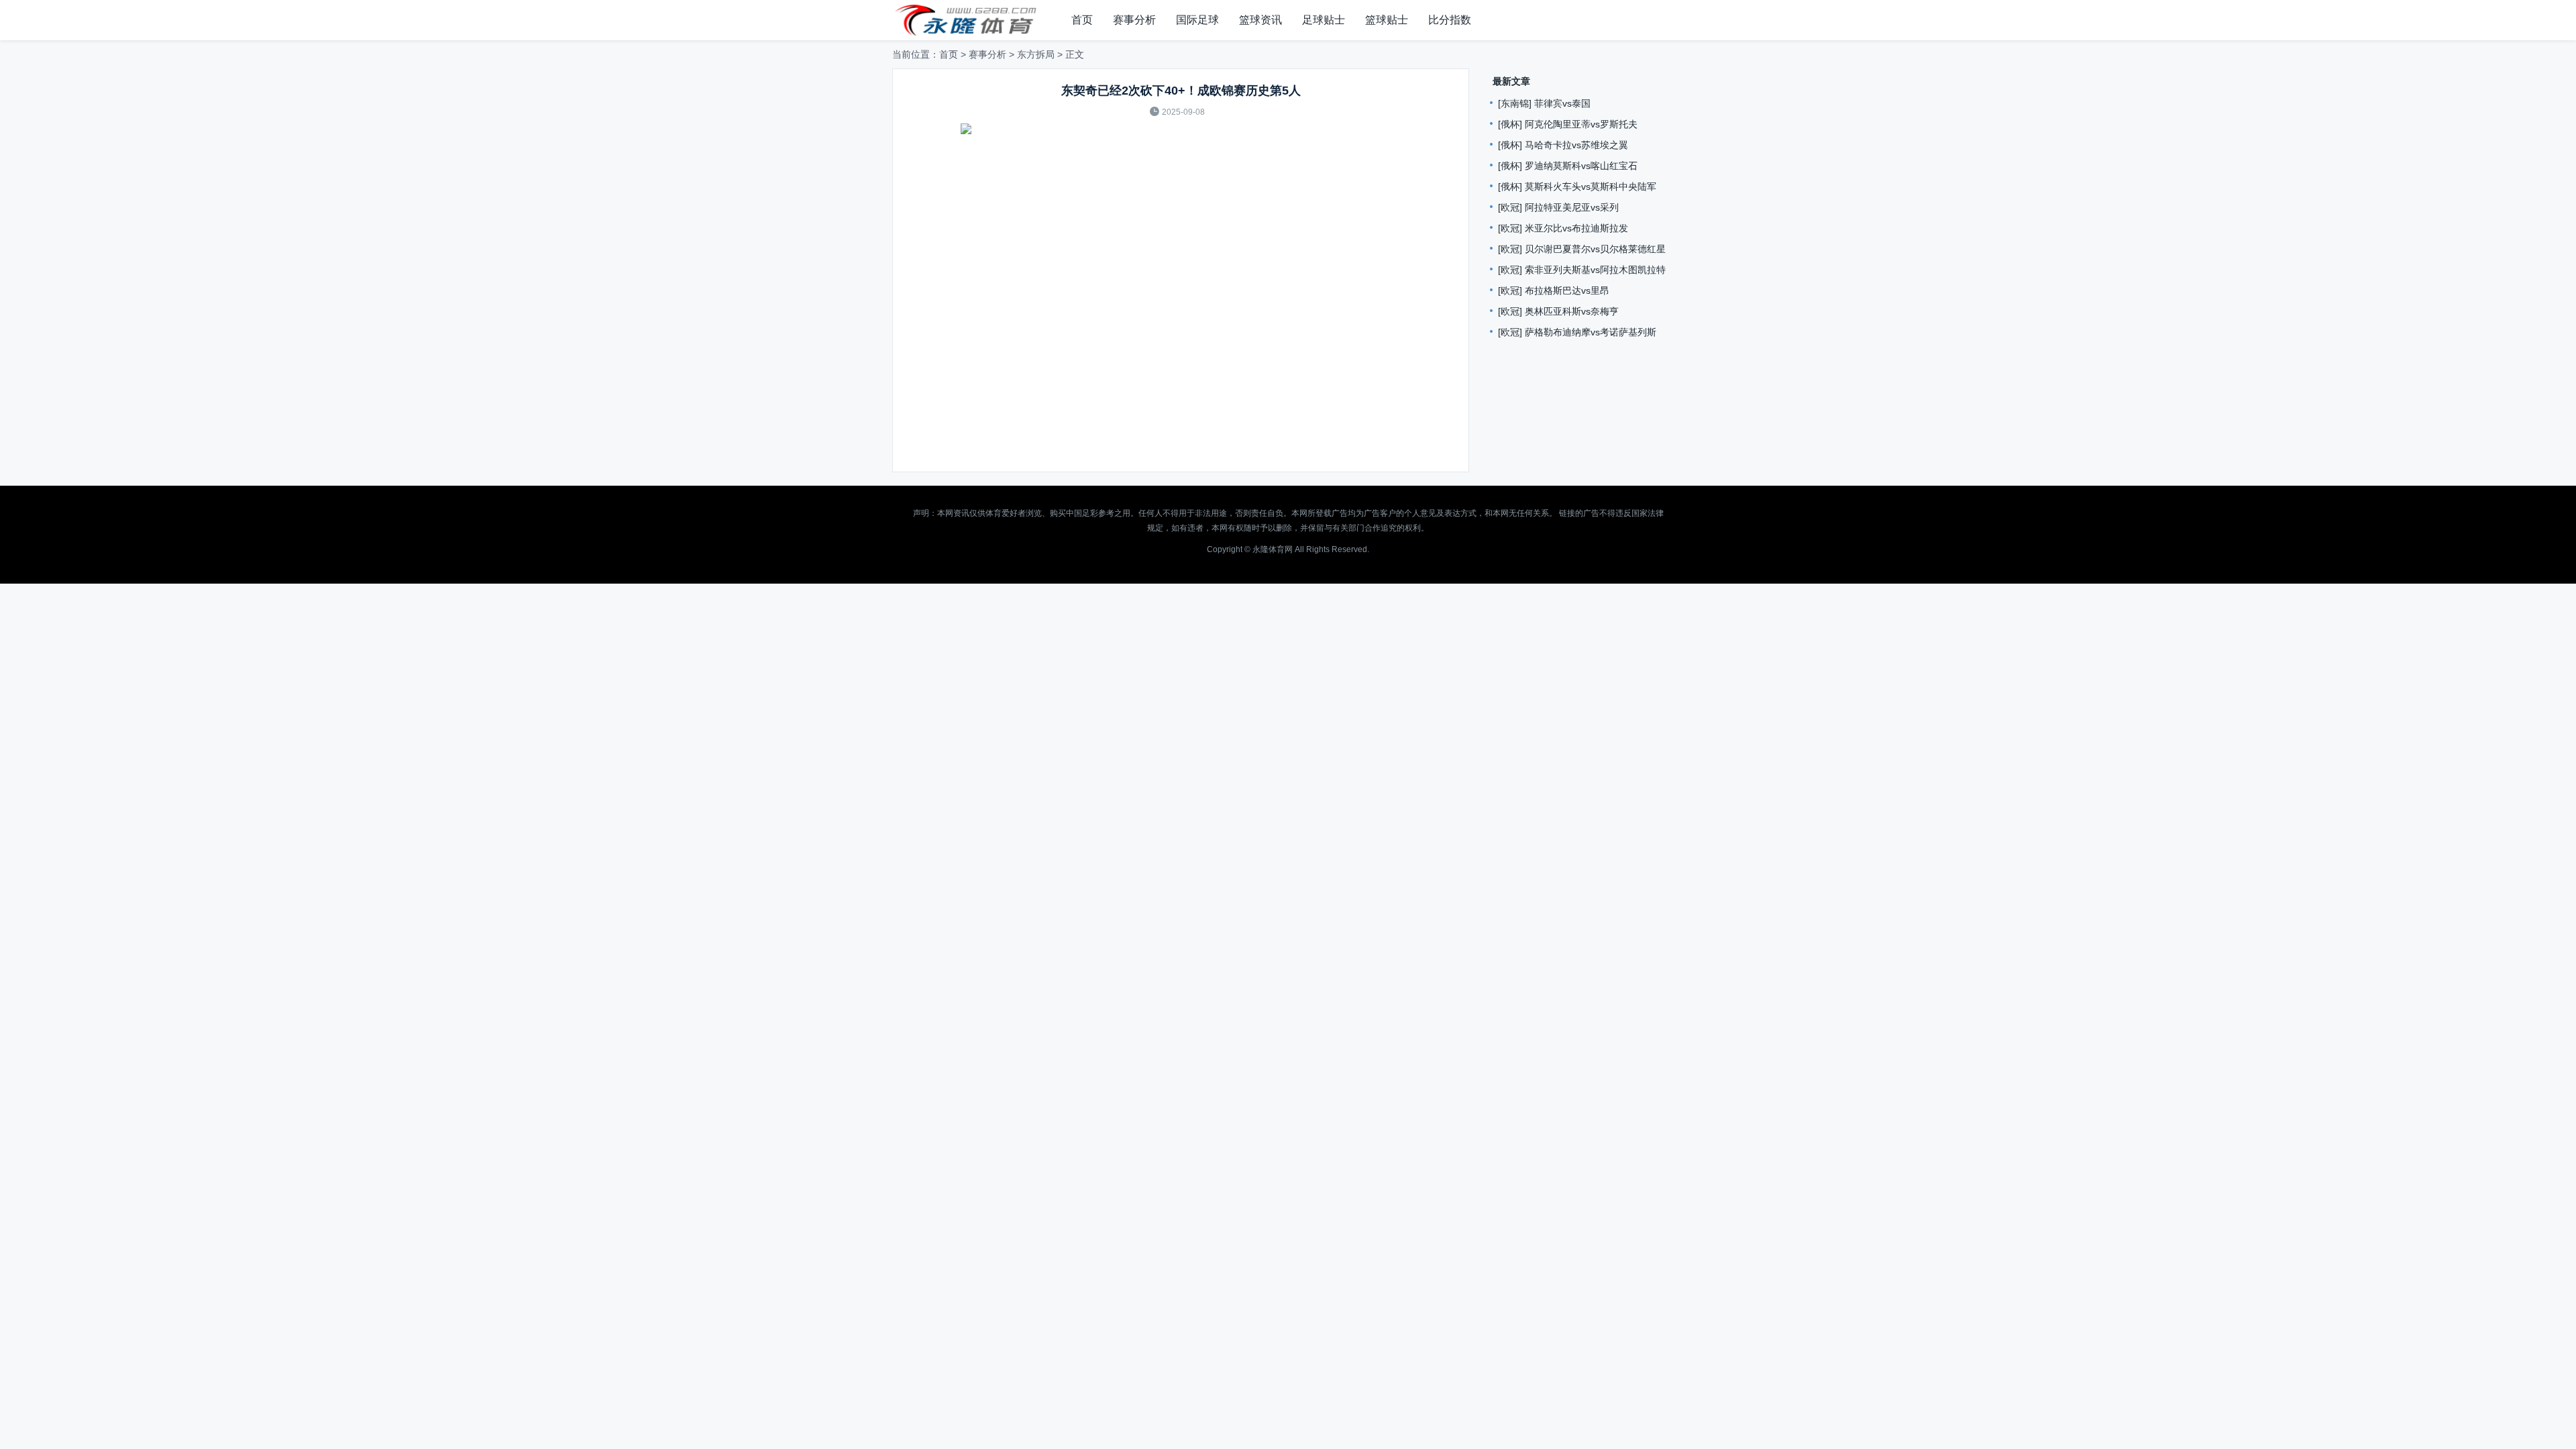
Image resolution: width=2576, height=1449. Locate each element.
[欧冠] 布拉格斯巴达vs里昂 (1554, 290)
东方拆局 (1036, 54)
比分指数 (1450, 20)
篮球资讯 (1260, 20)
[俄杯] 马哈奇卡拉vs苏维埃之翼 (1563, 145)
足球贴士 (1324, 20)
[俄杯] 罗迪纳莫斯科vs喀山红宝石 (1568, 166)
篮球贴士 (1387, 20)
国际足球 (1197, 20)
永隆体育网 (1273, 549)
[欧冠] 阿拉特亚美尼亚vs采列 (1558, 207)
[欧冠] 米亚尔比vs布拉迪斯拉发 (1563, 228)
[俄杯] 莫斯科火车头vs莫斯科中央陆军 (1577, 186)
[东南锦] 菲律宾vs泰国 (1544, 103)
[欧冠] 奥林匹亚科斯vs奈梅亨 (1558, 311)
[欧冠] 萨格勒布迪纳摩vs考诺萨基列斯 (1577, 332)
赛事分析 (1134, 20)
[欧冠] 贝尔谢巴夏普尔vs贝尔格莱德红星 (1582, 249)
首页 (1082, 20)
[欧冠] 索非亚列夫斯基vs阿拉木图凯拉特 (1582, 270)
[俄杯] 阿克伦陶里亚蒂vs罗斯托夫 (1568, 124)
